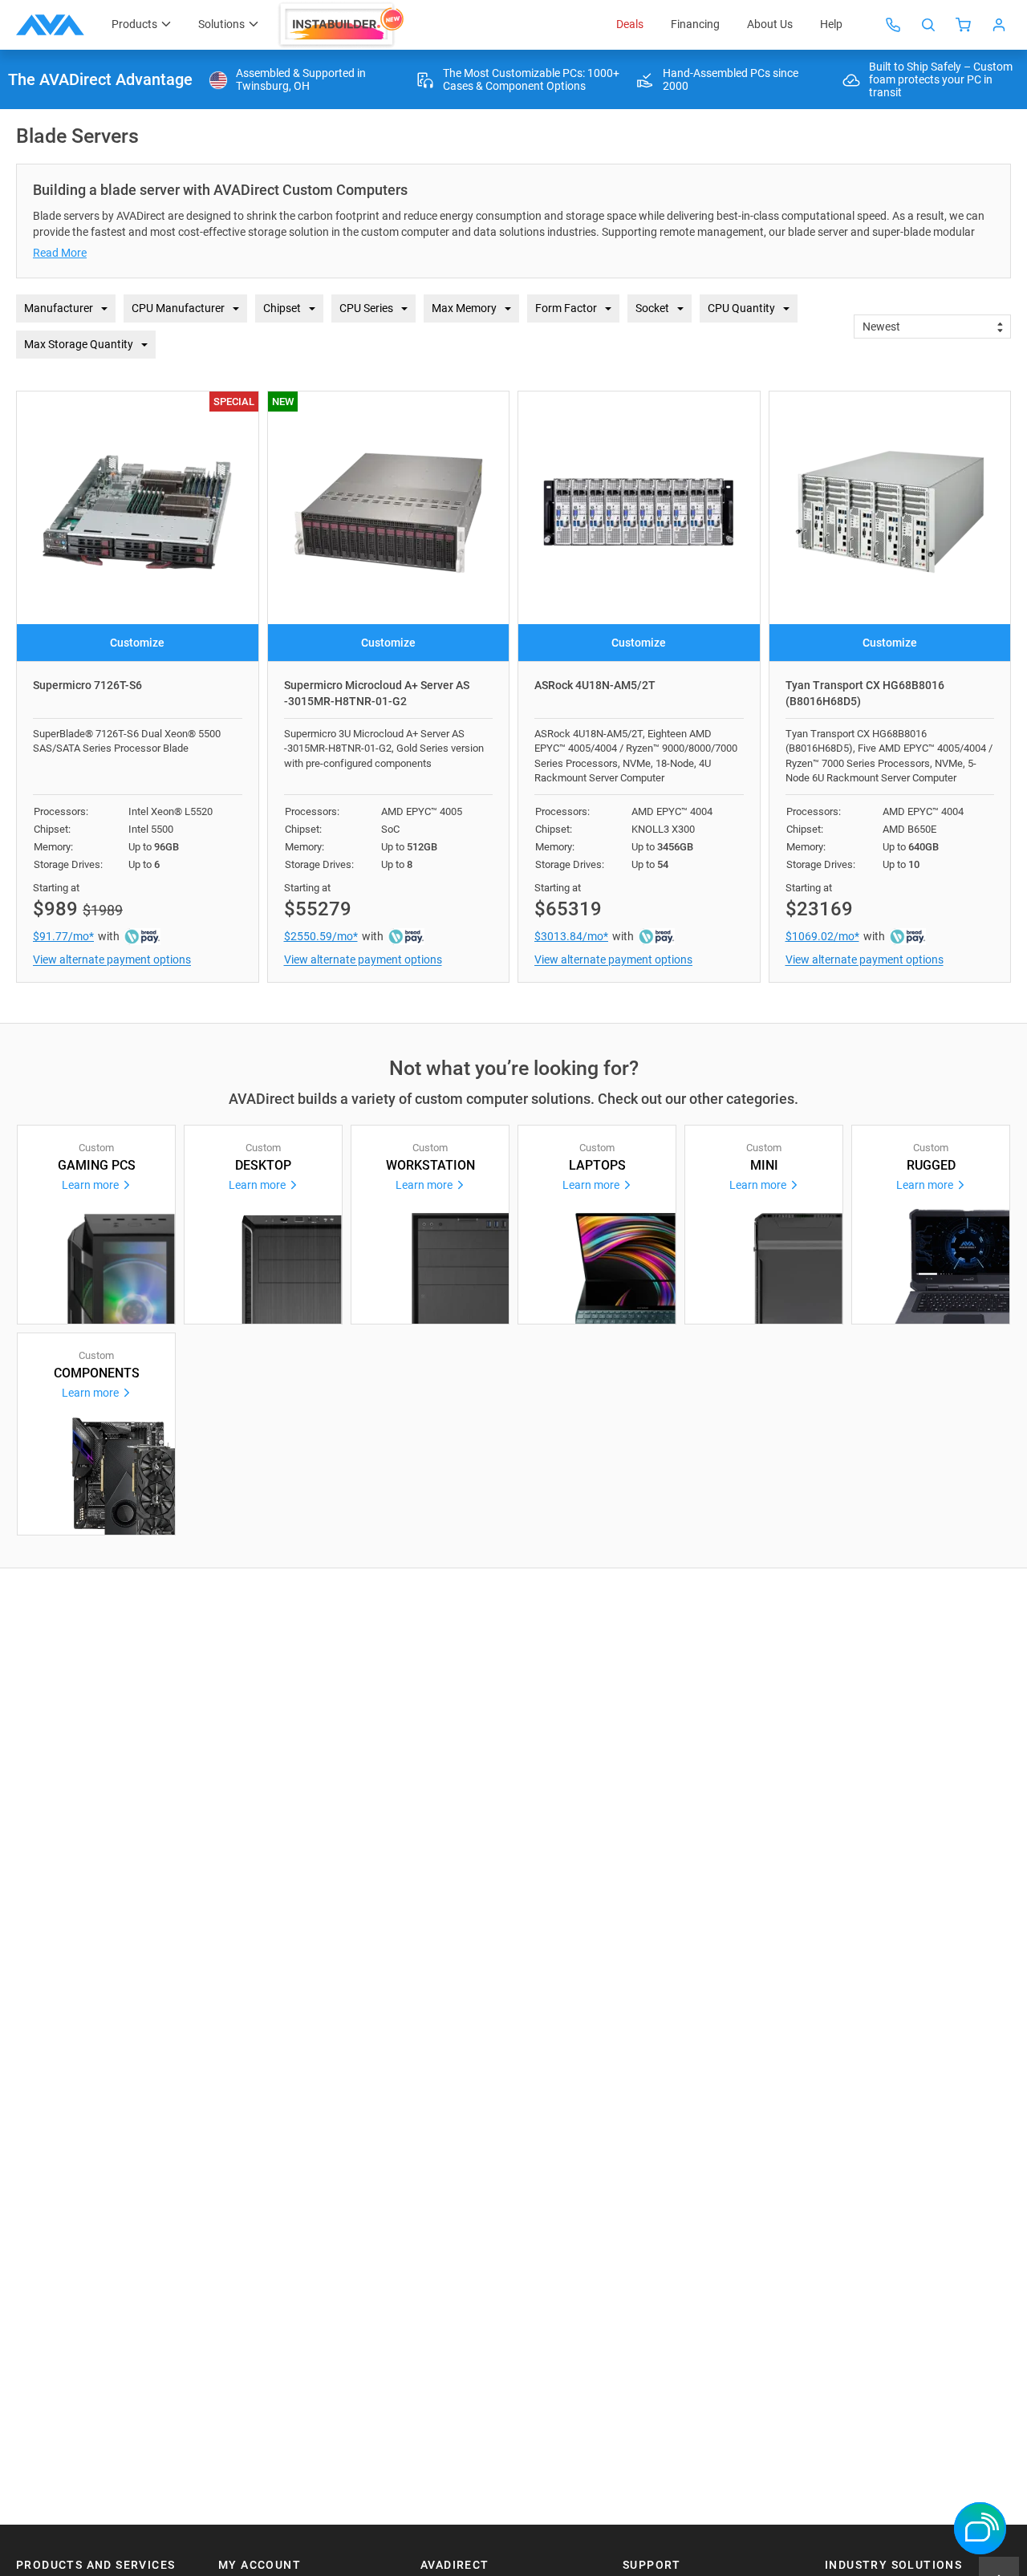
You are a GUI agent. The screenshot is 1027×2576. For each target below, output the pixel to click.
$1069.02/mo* (822, 936)
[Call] (893, 25)
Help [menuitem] (831, 24)
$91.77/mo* (63, 936)
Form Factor (566, 308)
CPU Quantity (741, 308)
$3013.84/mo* (571, 936)
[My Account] (999, 25)
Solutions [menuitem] (221, 24)
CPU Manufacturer (178, 308)
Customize (137, 643)
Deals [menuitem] (630, 24)
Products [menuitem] (134, 24)
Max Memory (464, 308)
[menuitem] (343, 25)
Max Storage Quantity (79, 344)
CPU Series (366, 308)
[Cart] (964, 25)
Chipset (282, 308)
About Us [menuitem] (770, 24)
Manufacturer (59, 308)
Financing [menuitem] (695, 24)
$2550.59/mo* (321, 936)
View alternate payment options (112, 959)
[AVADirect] (50, 25)
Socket (652, 308)
